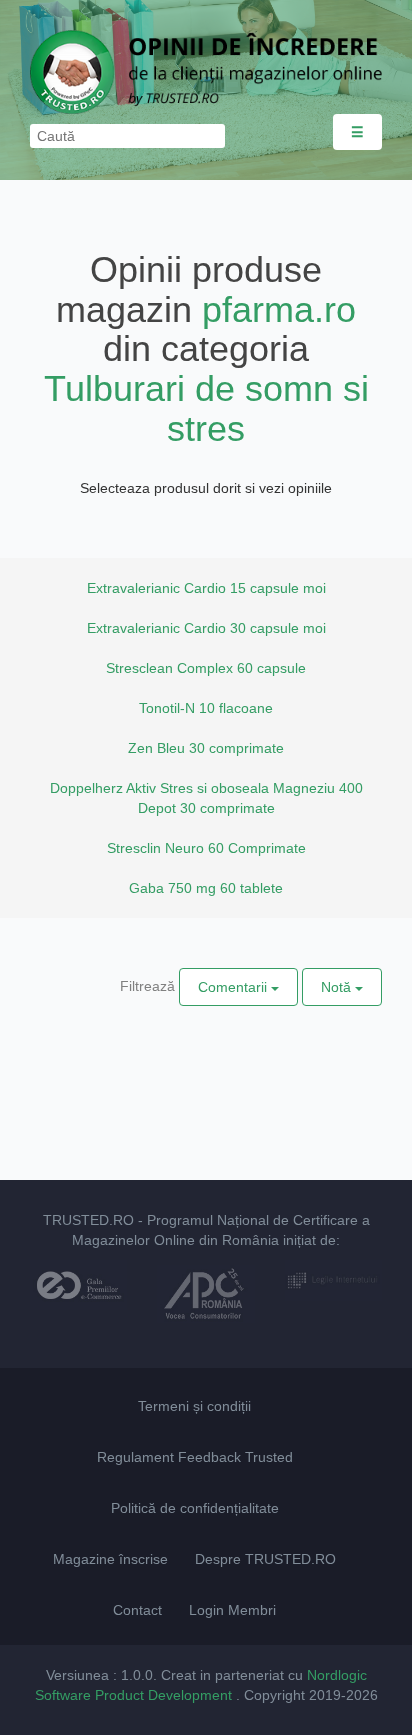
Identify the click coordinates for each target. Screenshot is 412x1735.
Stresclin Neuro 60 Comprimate (206, 848)
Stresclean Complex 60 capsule (206, 668)
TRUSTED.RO (88, 1220)
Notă (338, 987)
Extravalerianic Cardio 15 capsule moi (206, 588)
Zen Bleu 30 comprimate (206, 748)
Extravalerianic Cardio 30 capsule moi (206, 628)
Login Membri (232, 1610)
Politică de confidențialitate (195, 1508)
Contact (137, 1610)
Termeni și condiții (194, 1406)
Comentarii (234, 987)
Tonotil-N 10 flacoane (206, 708)
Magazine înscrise (110, 1559)
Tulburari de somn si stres (206, 408)
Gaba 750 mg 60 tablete (206, 888)
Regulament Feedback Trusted (195, 1457)
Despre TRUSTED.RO (265, 1559)
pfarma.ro (279, 309)
